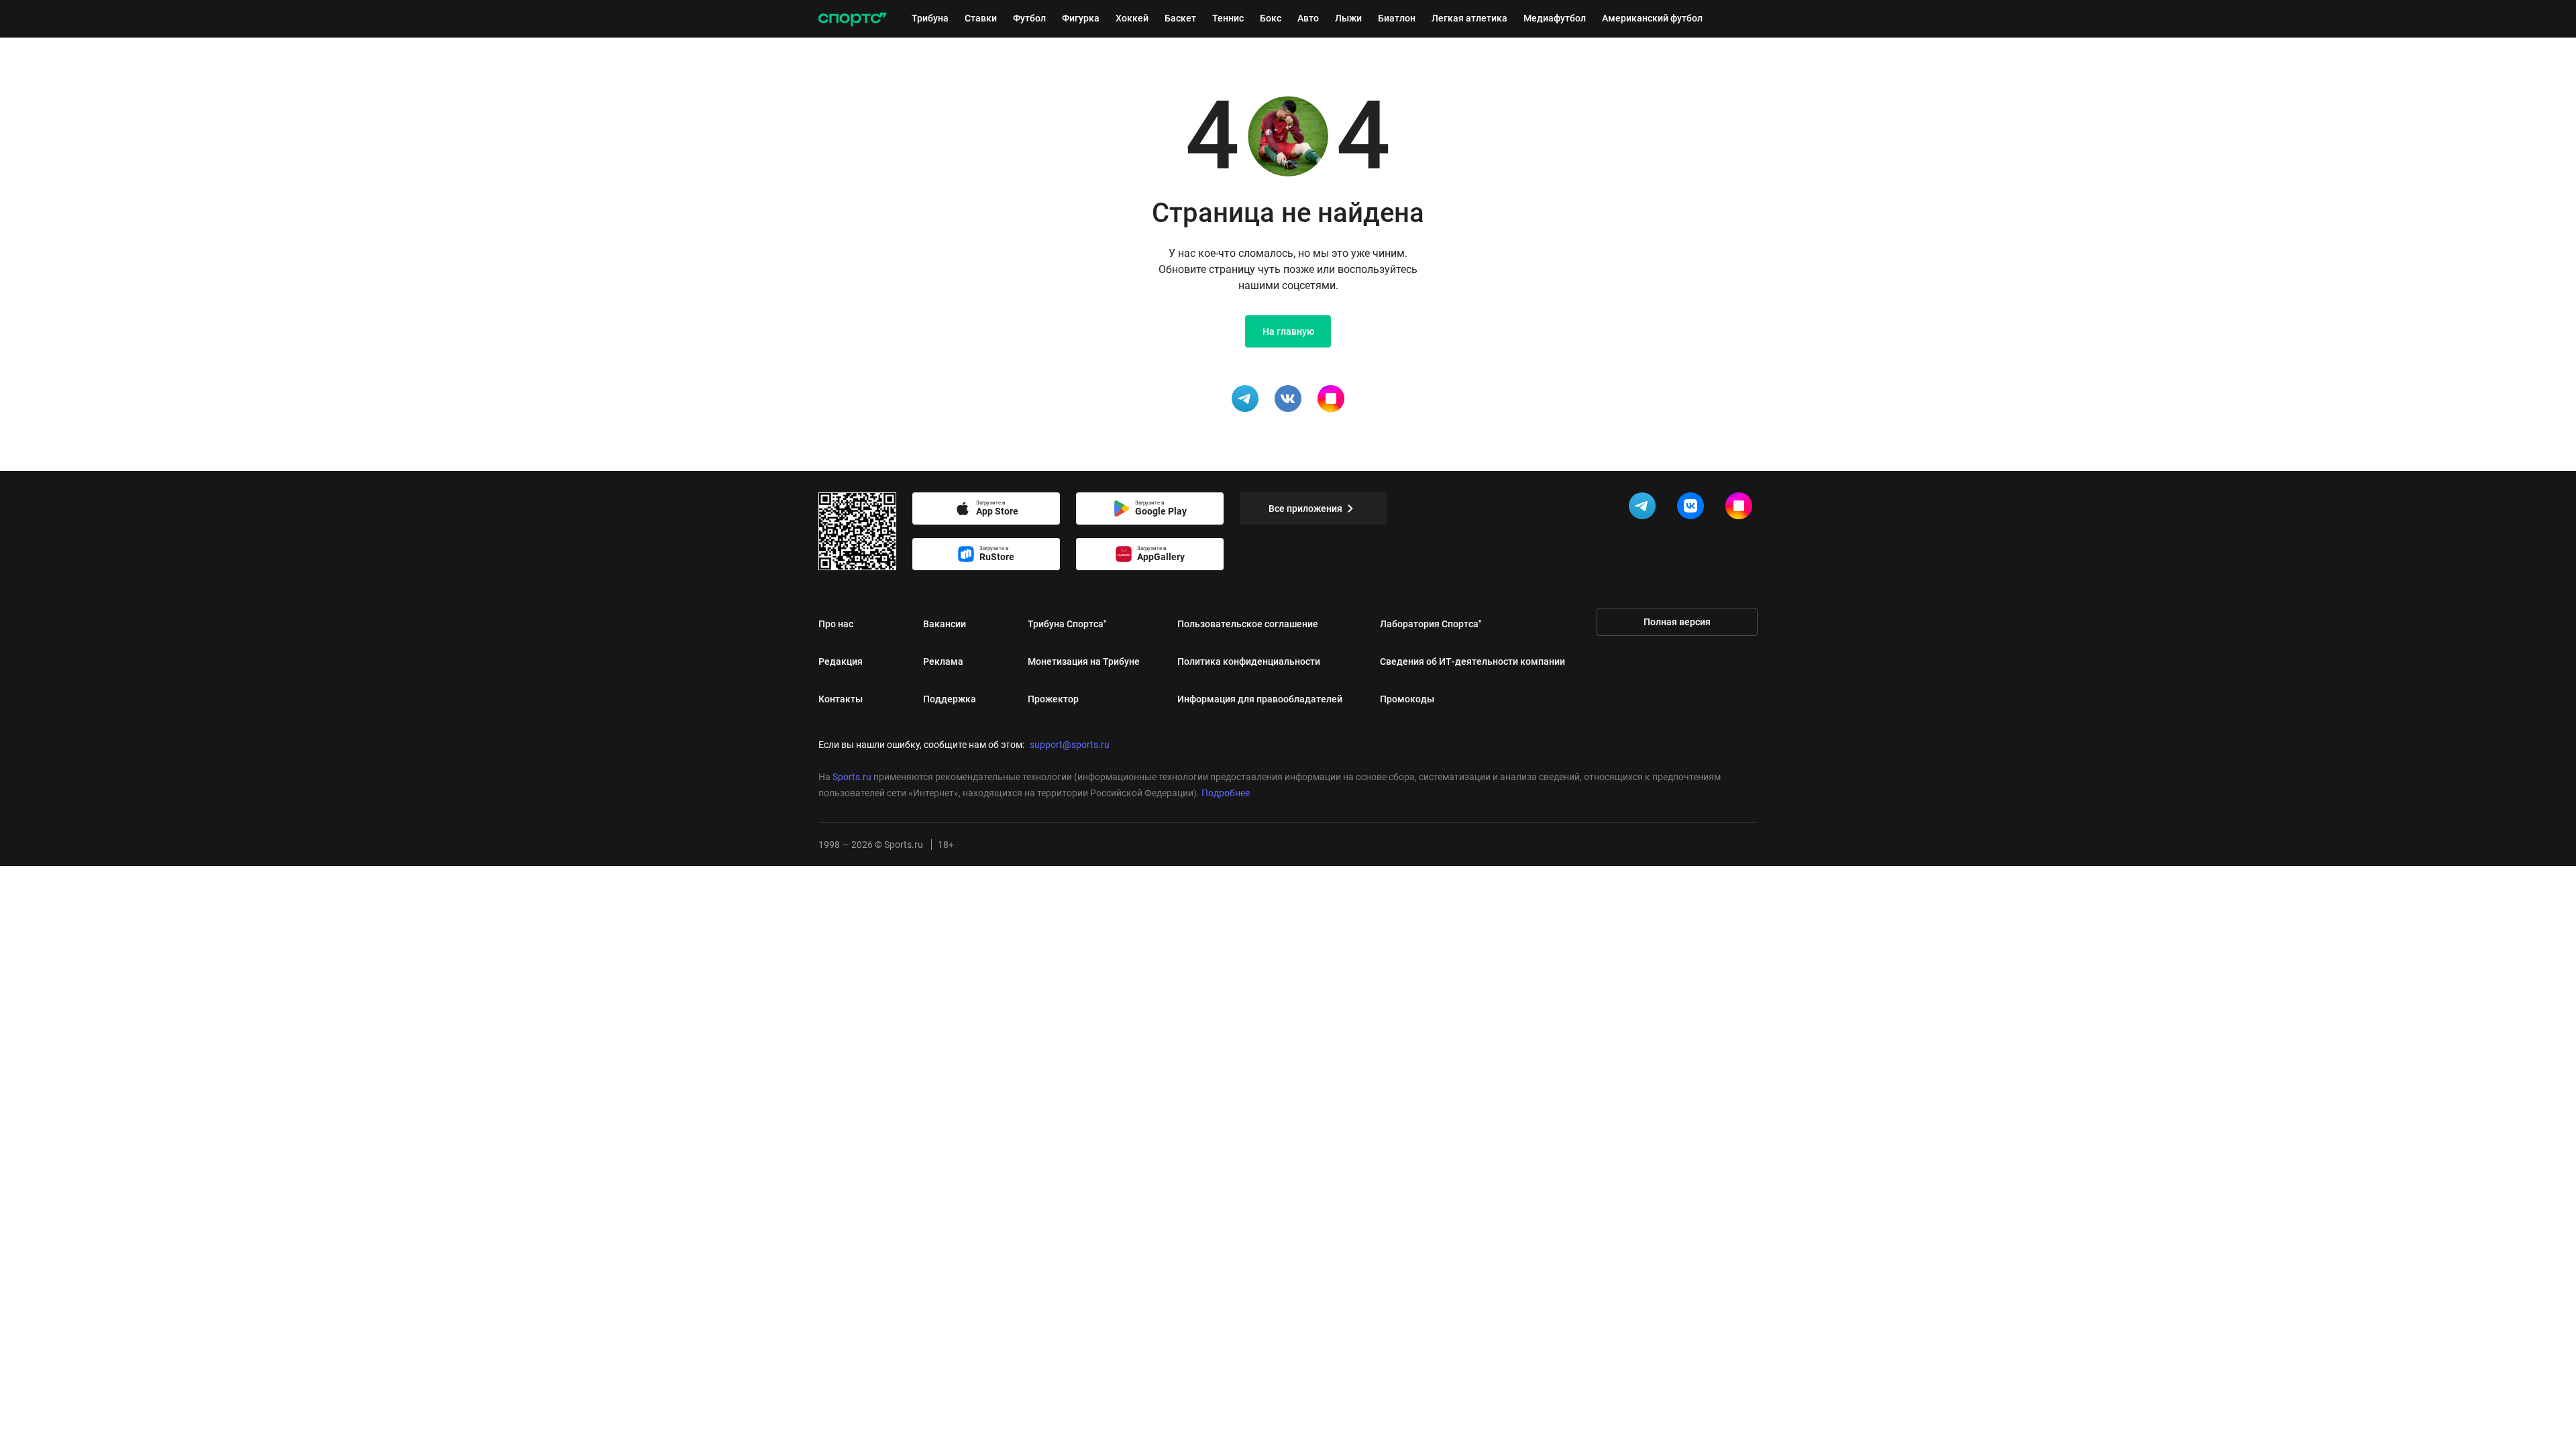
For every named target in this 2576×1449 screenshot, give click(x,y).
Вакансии (945, 624)
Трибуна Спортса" (1067, 624)
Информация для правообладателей (1260, 699)
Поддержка (950, 699)
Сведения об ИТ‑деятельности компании (1472, 661)
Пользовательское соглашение (1248, 624)
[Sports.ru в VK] (1693, 508)
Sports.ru (852, 777)
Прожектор (1053, 699)
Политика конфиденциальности (1249, 661)
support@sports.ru (1070, 745)
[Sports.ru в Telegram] (1645, 508)
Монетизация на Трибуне (1084, 661)
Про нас (836, 624)
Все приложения (1305, 508)
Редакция (841, 661)
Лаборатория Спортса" (1431, 624)
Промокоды (1407, 699)
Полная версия (1677, 622)
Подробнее (1226, 793)
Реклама (943, 661)
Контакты (841, 699)
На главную (1288, 331)
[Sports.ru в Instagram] (1741, 508)
